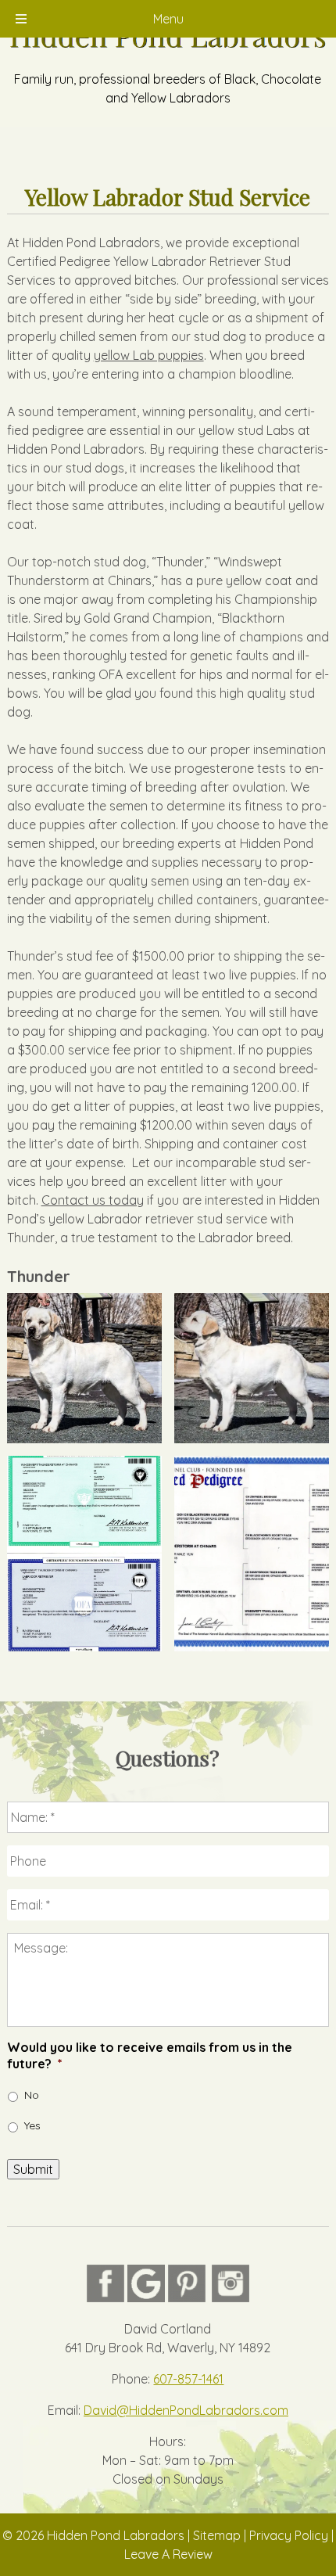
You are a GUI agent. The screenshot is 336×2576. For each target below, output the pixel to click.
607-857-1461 (188, 2379)
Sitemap (217, 2535)
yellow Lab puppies (149, 355)
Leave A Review (168, 2554)
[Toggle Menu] (21, 19)
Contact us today (93, 1200)
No (32, 2095)
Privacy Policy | (291, 2535)
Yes (32, 2125)
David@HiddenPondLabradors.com (186, 2410)
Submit (33, 2169)
